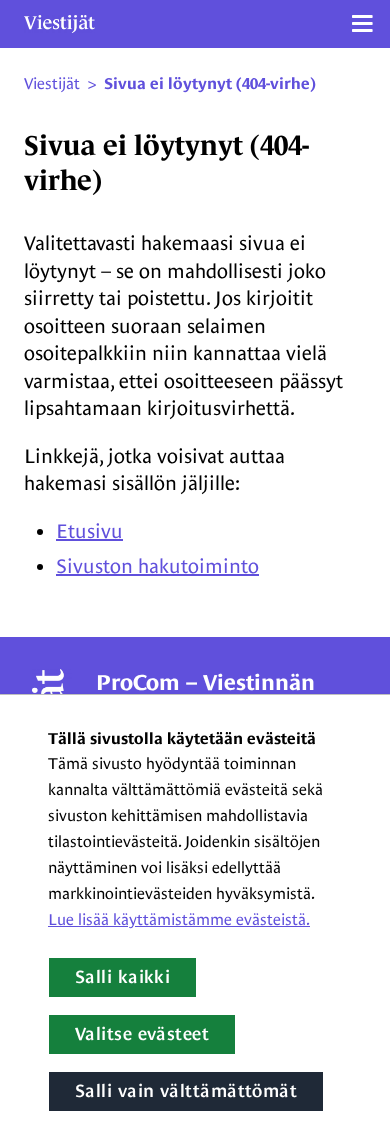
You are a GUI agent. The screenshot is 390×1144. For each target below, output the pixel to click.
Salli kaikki (122, 977)
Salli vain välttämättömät (186, 1091)
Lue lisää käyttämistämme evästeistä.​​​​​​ (179, 919)
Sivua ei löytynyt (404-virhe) (210, 84)
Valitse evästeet (142, 1034)
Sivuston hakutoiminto (157, 566)
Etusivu (89, 531)
